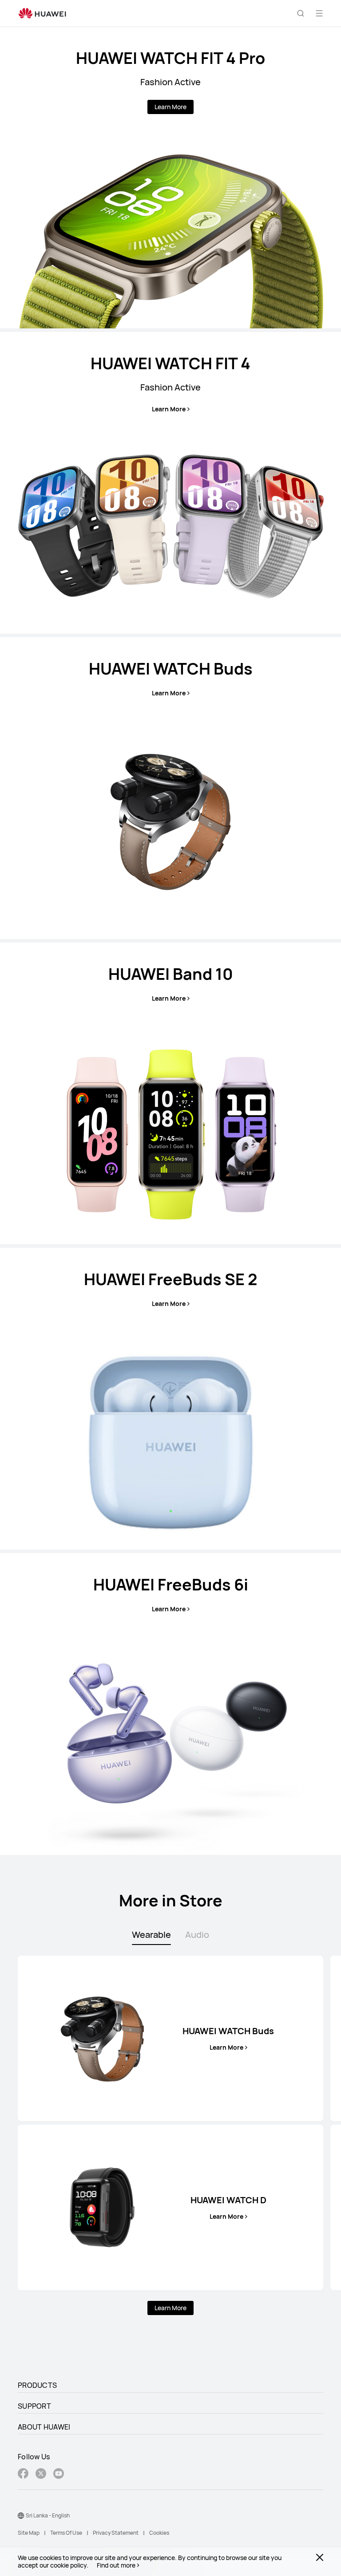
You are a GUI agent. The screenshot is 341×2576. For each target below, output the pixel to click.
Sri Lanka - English (48, 2515)
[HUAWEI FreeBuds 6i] (170, 1704)
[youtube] (59, 2475)
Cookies (159, 2533)
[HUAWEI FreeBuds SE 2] (170, 1399)
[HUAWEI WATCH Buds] (170, 788)
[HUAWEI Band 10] (170, 1093)
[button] (301, 13)
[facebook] (23, 2475)
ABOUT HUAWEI (44, 2427)
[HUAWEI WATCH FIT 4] (170, 483)
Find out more (116, 2565)
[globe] (21, 2516)
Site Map (29, 2533)
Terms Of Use (66, 2533)
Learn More (170, 107)
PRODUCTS (37, 2385)
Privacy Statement (116, 2533)
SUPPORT (34, 2406)
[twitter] (41, 2475)
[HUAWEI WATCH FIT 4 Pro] (170, 178)
